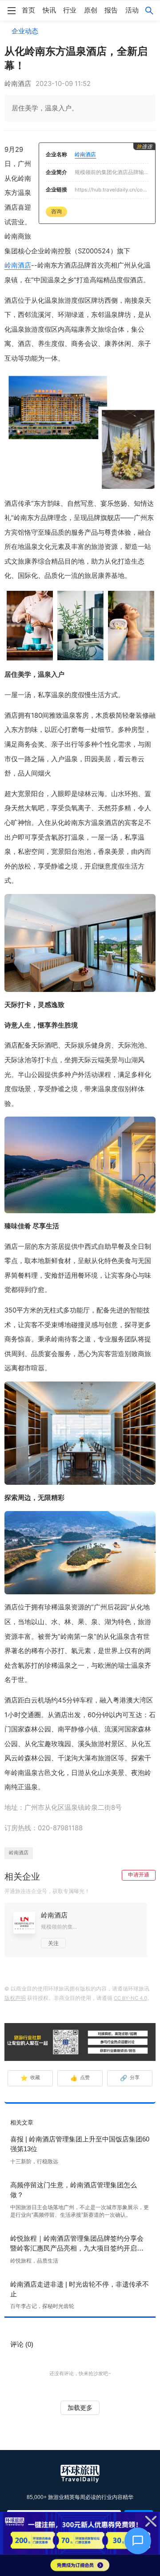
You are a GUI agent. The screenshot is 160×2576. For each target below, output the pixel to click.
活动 (132, 10)
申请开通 (139, 1875)
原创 (91, 10)
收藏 (30, 2078)
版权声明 (15, 1998)
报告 (111, 10)
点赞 (80, 2078)
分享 (130, 2078)
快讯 (49, 10)
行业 (70, 10)
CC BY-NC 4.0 (130, 1998)
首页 (28, 10)
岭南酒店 (18, 265)
